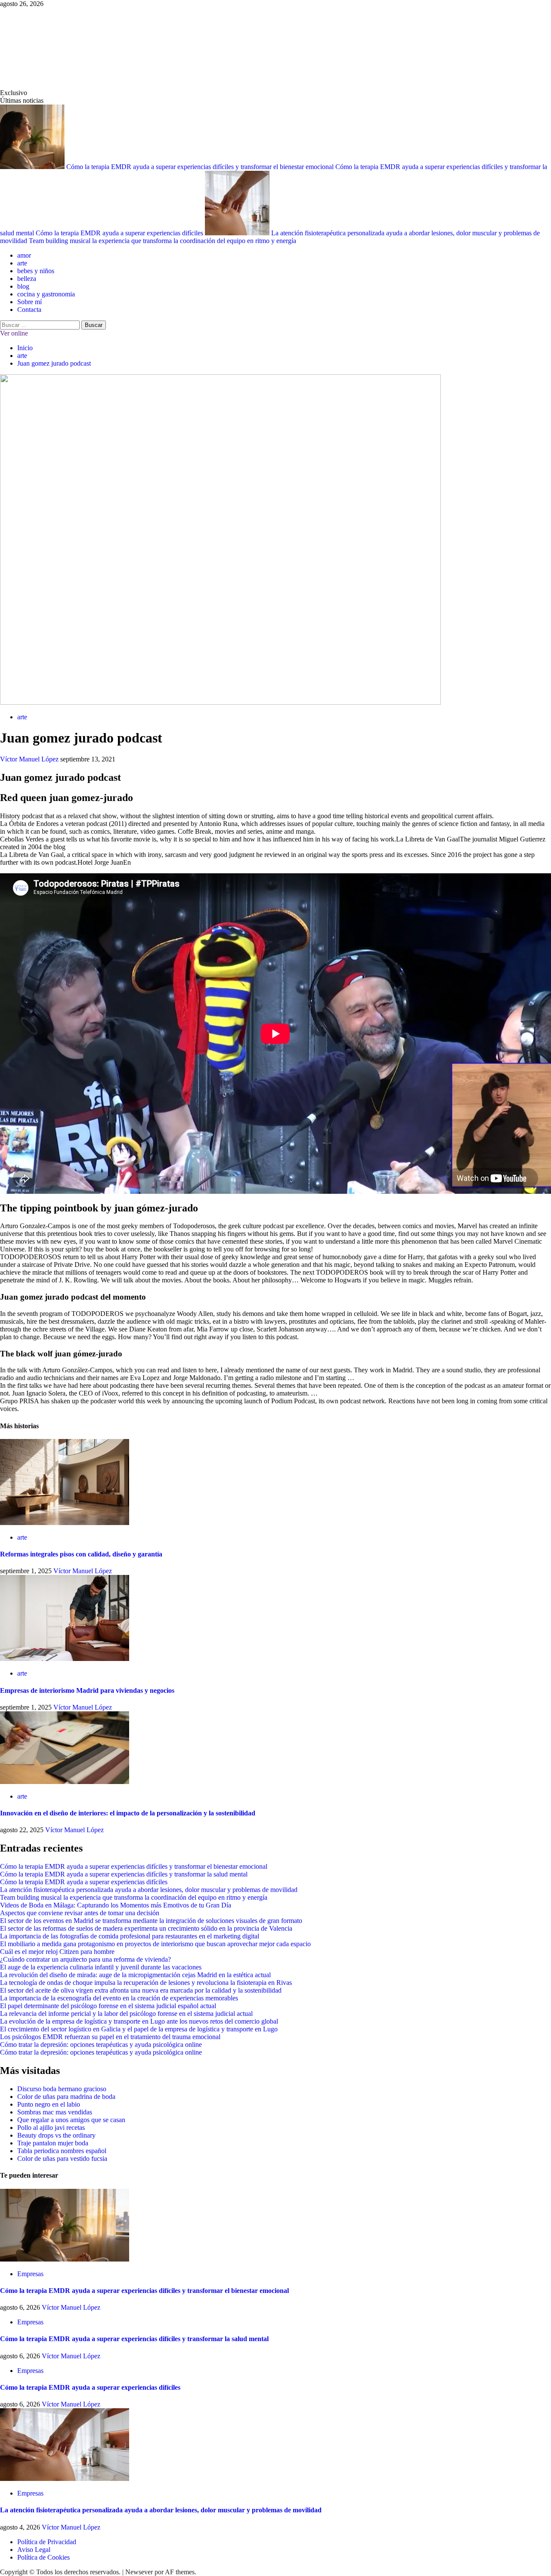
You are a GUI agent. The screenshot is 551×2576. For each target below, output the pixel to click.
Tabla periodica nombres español (62, 2151)
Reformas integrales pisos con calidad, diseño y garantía (81, 1554)
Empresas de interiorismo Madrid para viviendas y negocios (87, 1690)
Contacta (29, 310)
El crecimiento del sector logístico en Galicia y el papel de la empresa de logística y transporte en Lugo (139, 2029)
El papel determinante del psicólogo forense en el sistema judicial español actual (108, 2006)
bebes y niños (36, 271)
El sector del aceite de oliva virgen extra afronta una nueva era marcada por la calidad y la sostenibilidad (141, 1990)
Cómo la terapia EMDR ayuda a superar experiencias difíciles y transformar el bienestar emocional (201, 167)
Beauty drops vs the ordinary (56, 2135)
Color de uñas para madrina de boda (66, 2097)
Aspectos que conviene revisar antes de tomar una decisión (80, 1913)
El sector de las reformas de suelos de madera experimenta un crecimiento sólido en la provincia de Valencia (146, 1928)
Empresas (30, 2274)
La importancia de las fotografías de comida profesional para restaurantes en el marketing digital (130, 1936)
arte (22, 263)
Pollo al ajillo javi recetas (51, 2128)
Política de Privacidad (47, 2542)
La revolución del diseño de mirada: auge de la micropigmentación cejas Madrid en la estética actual (135, 1975)
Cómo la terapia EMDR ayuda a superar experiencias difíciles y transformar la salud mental (124, 1874)
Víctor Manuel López (30, 759)
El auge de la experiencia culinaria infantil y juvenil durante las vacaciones (101, 1967)
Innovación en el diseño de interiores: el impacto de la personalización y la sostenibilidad (128, 1813)
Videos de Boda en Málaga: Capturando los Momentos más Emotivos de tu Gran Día (116, 1905)
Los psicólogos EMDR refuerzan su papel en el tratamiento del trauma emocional (110, 2037)
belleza (27, 279)
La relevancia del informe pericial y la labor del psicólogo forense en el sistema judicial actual (126, 2014)
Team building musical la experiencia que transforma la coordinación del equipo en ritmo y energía (163, 241)
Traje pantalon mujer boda (53, 2143)
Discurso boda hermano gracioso (62, 2089)
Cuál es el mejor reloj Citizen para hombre (57, 1952)
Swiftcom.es (64, 48)
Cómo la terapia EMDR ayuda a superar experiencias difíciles (120, 233)
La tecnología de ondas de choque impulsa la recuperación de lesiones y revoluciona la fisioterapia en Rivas (146, 1983)
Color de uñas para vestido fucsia (62, 2158)
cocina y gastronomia (46, 294)
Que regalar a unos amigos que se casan (71, 2120)
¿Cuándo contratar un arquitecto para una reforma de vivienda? (85, 1959)
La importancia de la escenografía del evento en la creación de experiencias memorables (119, 1998)
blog (23, 286)
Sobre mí (29, 302)
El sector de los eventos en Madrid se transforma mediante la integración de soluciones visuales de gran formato (151, 1921)
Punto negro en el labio (49, 2104)
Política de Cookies (43, 2557)
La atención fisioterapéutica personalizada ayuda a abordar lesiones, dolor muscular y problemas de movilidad (149, 1890)
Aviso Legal (34, 2550)
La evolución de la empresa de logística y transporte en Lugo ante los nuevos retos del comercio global (139, 2021)
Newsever (139, 2572)
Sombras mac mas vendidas (55, 2112)
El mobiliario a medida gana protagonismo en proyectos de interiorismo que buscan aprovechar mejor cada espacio (155, 1944)
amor (24, 255)
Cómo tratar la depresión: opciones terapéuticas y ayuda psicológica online (101, 2044)
